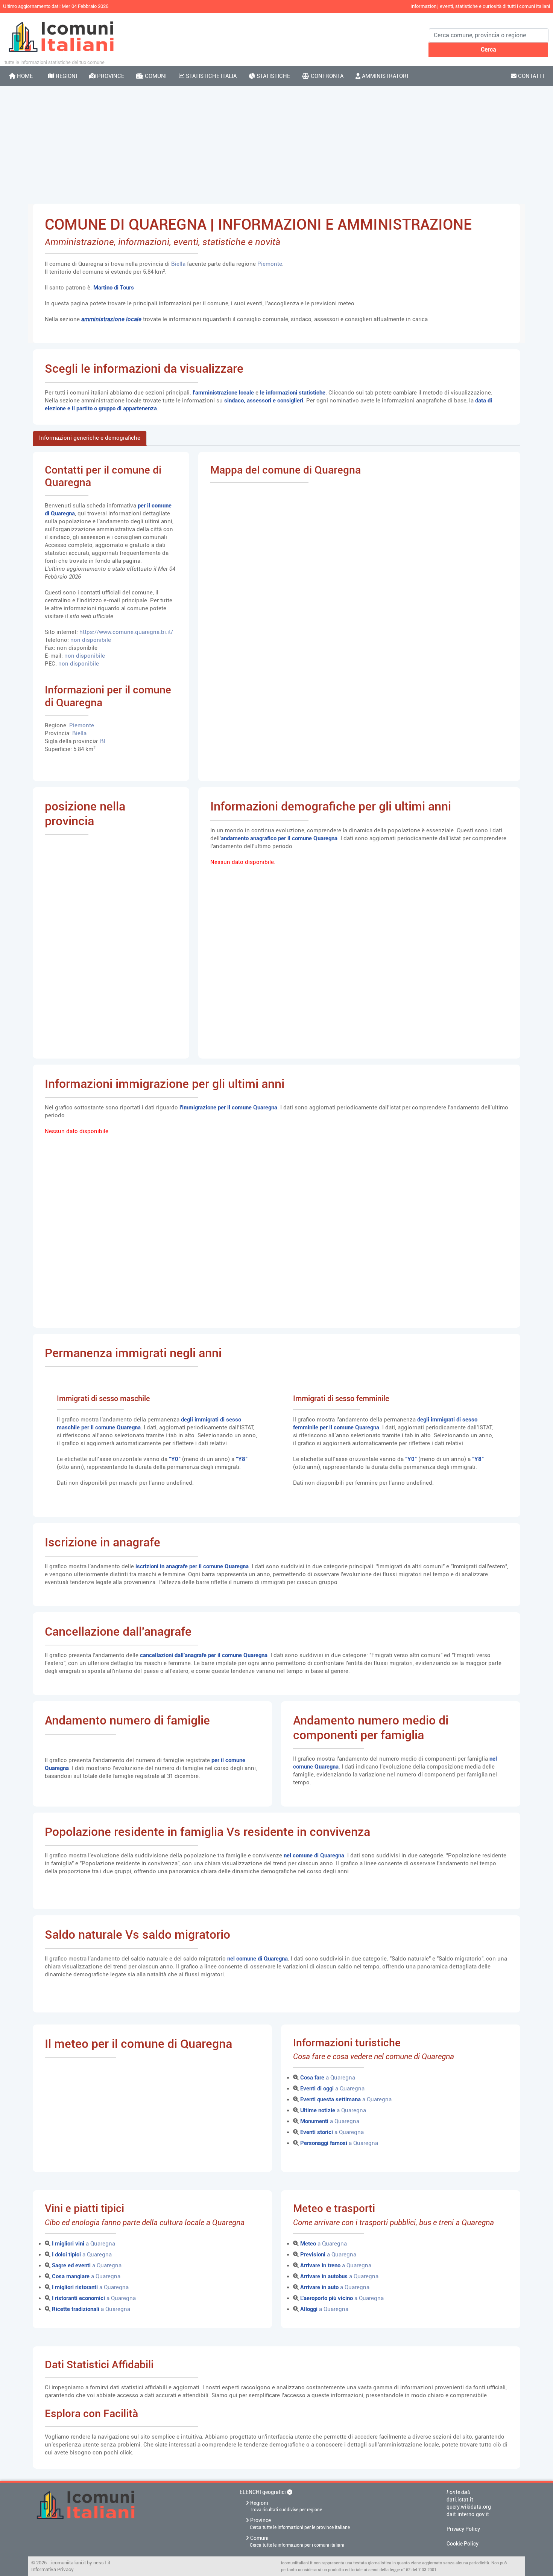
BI (103, 741)
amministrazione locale (111, 319)
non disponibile (91, 640)
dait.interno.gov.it (468, 2514)
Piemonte (270, 264)
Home (24, 76)
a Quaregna (328, 2078)
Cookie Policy (463, 2544)
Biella (179, 264)
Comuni (155, 76)
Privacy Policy (463, 2529)
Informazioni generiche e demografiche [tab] (90, 438)
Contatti (530, 76)
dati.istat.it (460, 2500)
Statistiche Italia (210, 76)
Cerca (488, 50)
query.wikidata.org (469, 2507)
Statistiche (273, 76)
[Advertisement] (276, 145)
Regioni (66, 76)
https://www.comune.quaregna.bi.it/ (126, 632)
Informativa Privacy (52, 2569)
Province (110, 76)
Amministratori (384, 76)
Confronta (326, 76)
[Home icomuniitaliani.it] (132, 2511)
